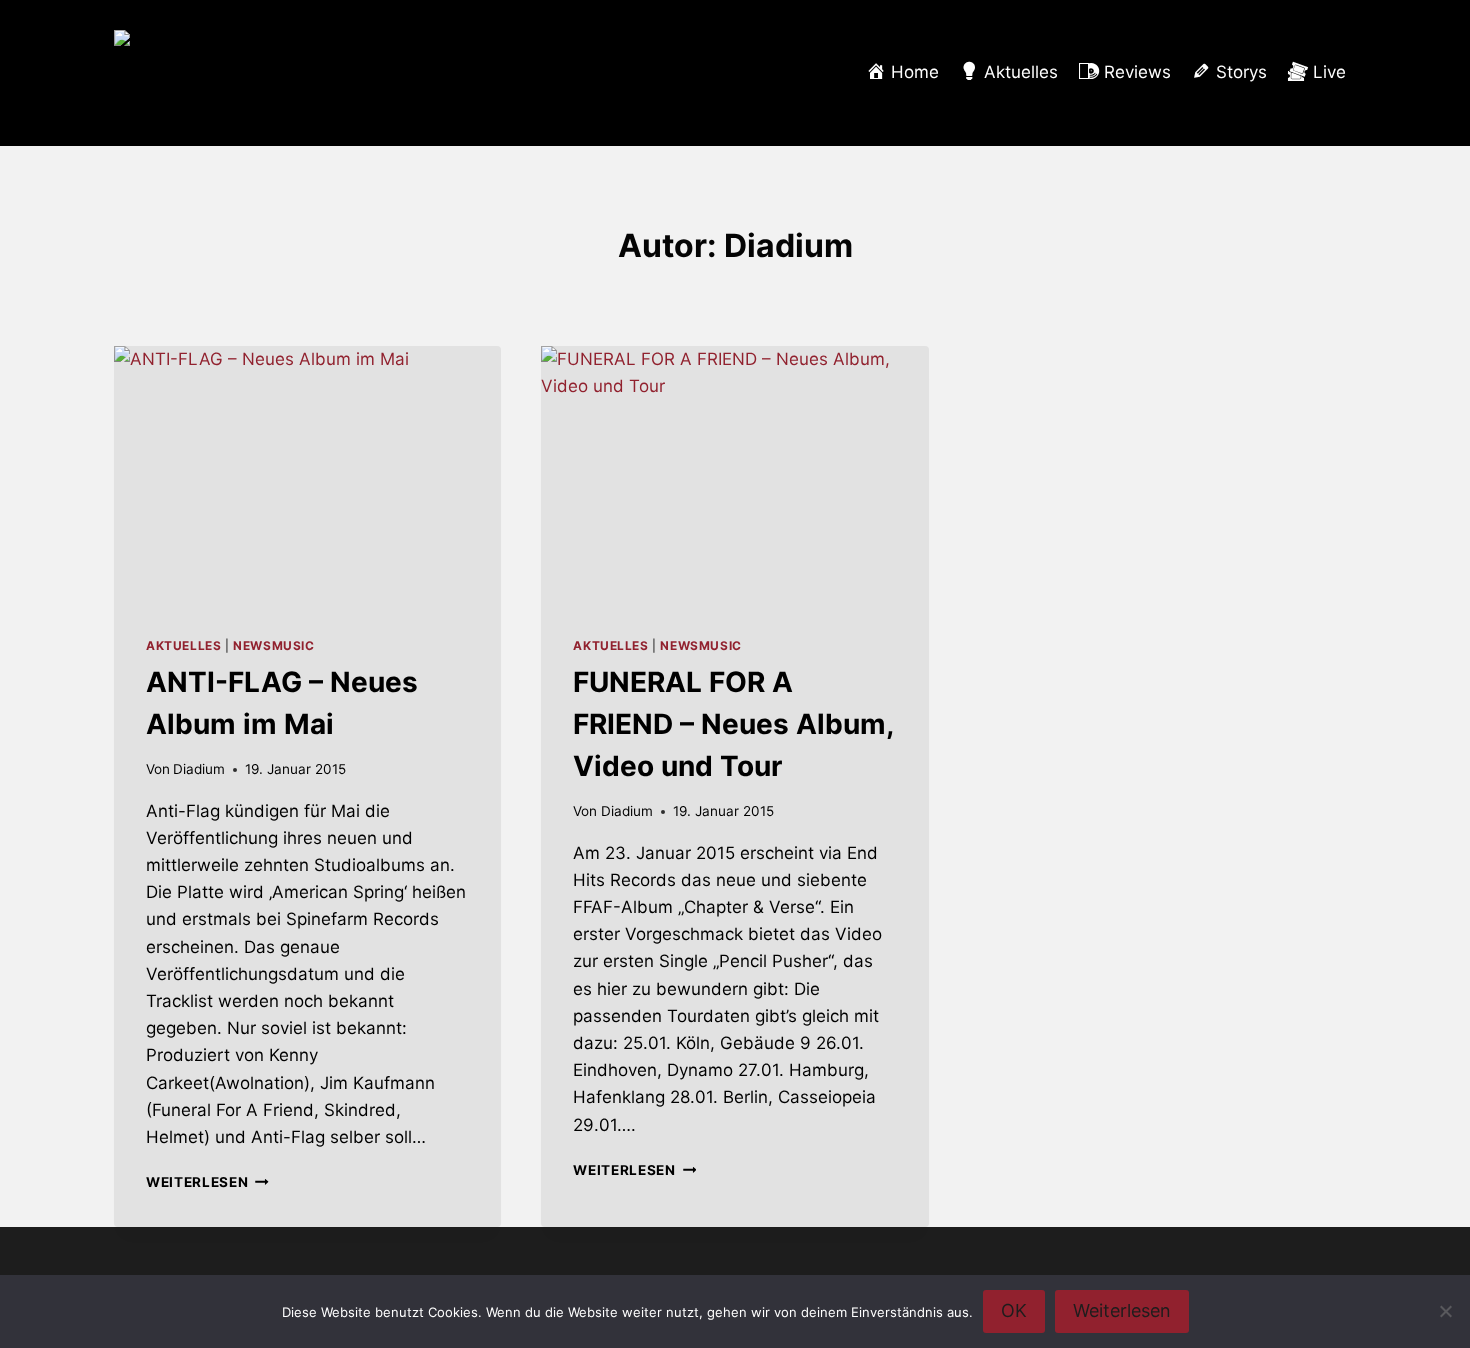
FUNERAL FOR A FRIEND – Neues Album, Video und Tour (733, 724)
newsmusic (273, 645)
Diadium (199, 769)
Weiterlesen (207, 1182)
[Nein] (1445, 1311)
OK (1014, 1310)
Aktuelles (183, 645)
